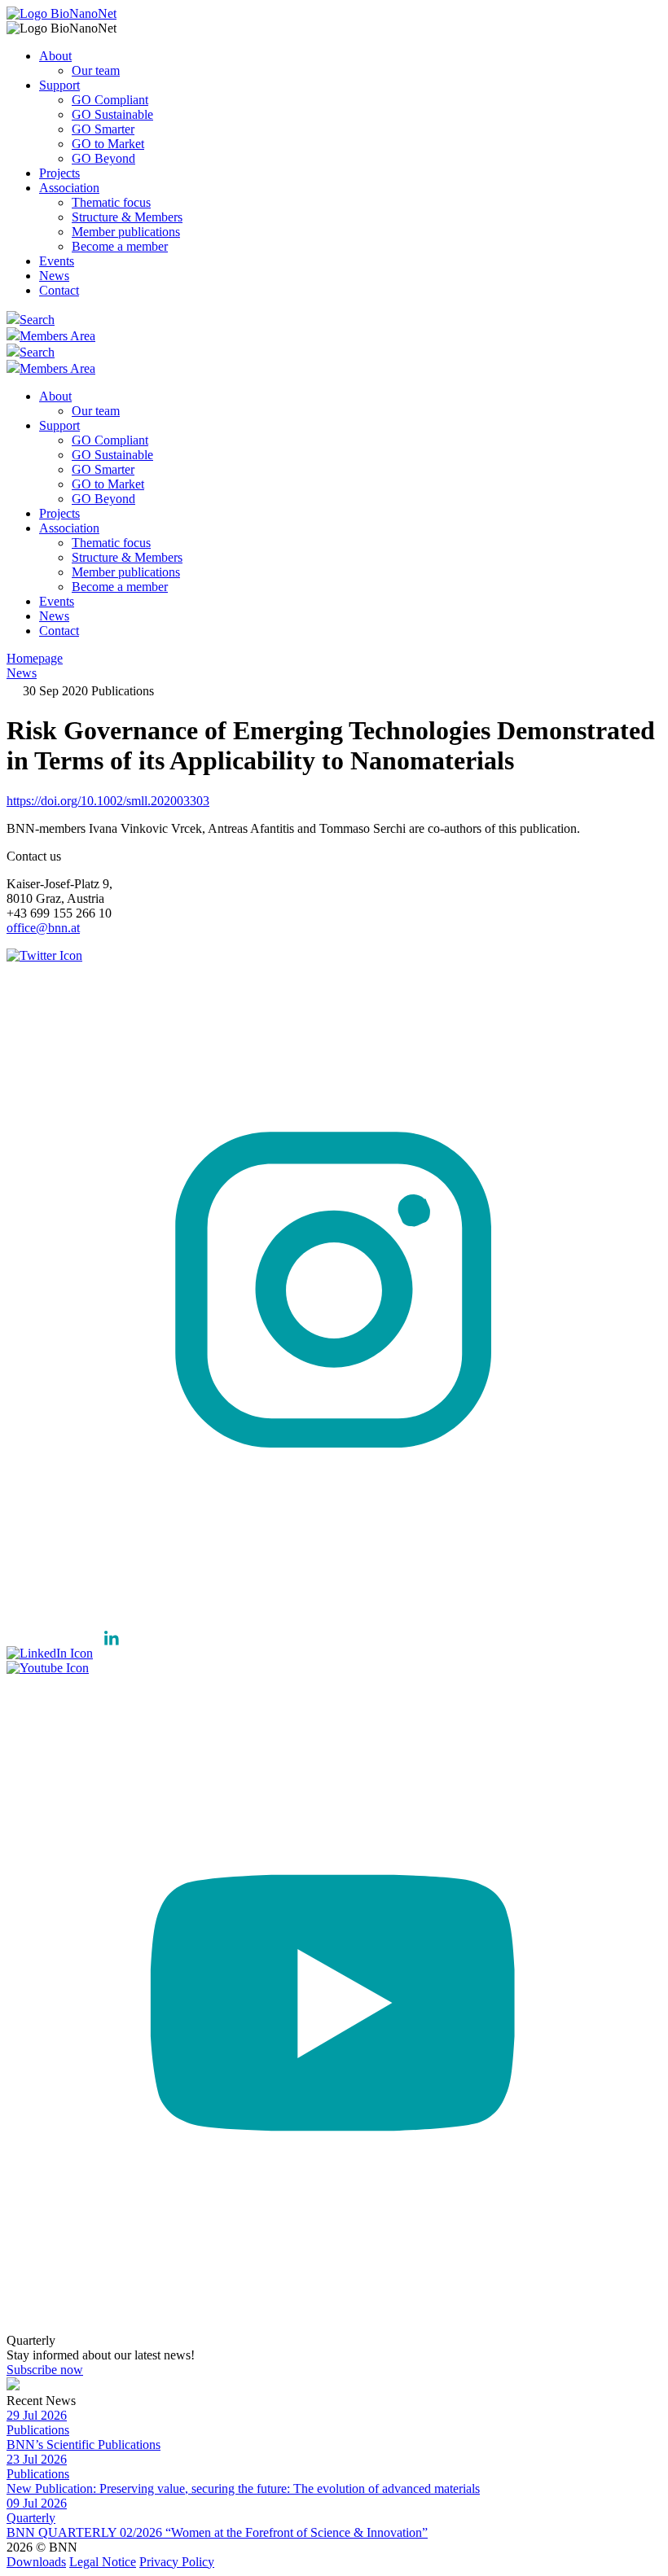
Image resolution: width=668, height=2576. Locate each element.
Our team (96, 70)
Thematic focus (111, 202)
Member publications (126, 232)
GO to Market (108, 144)
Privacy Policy (177, 2562)
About (55, 56)
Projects (59, 173)
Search (37, 320)
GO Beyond (103, 158)
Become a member (120, 246)
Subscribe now (45, 2370)
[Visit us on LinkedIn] (68, 1653)
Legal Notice (103, 2562)
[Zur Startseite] (62, 13)
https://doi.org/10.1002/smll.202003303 (108, 801)
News (54, 276)
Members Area (57, 336)
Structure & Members (127, 217)
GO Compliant (110, 100)
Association (69, 188)
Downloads (36, 2562)
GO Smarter (103, 129)
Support (59, 85)
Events (57, 261)
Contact (59, 290)
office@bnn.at (43, 928)
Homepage (35, 658)
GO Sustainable (112, 114)
